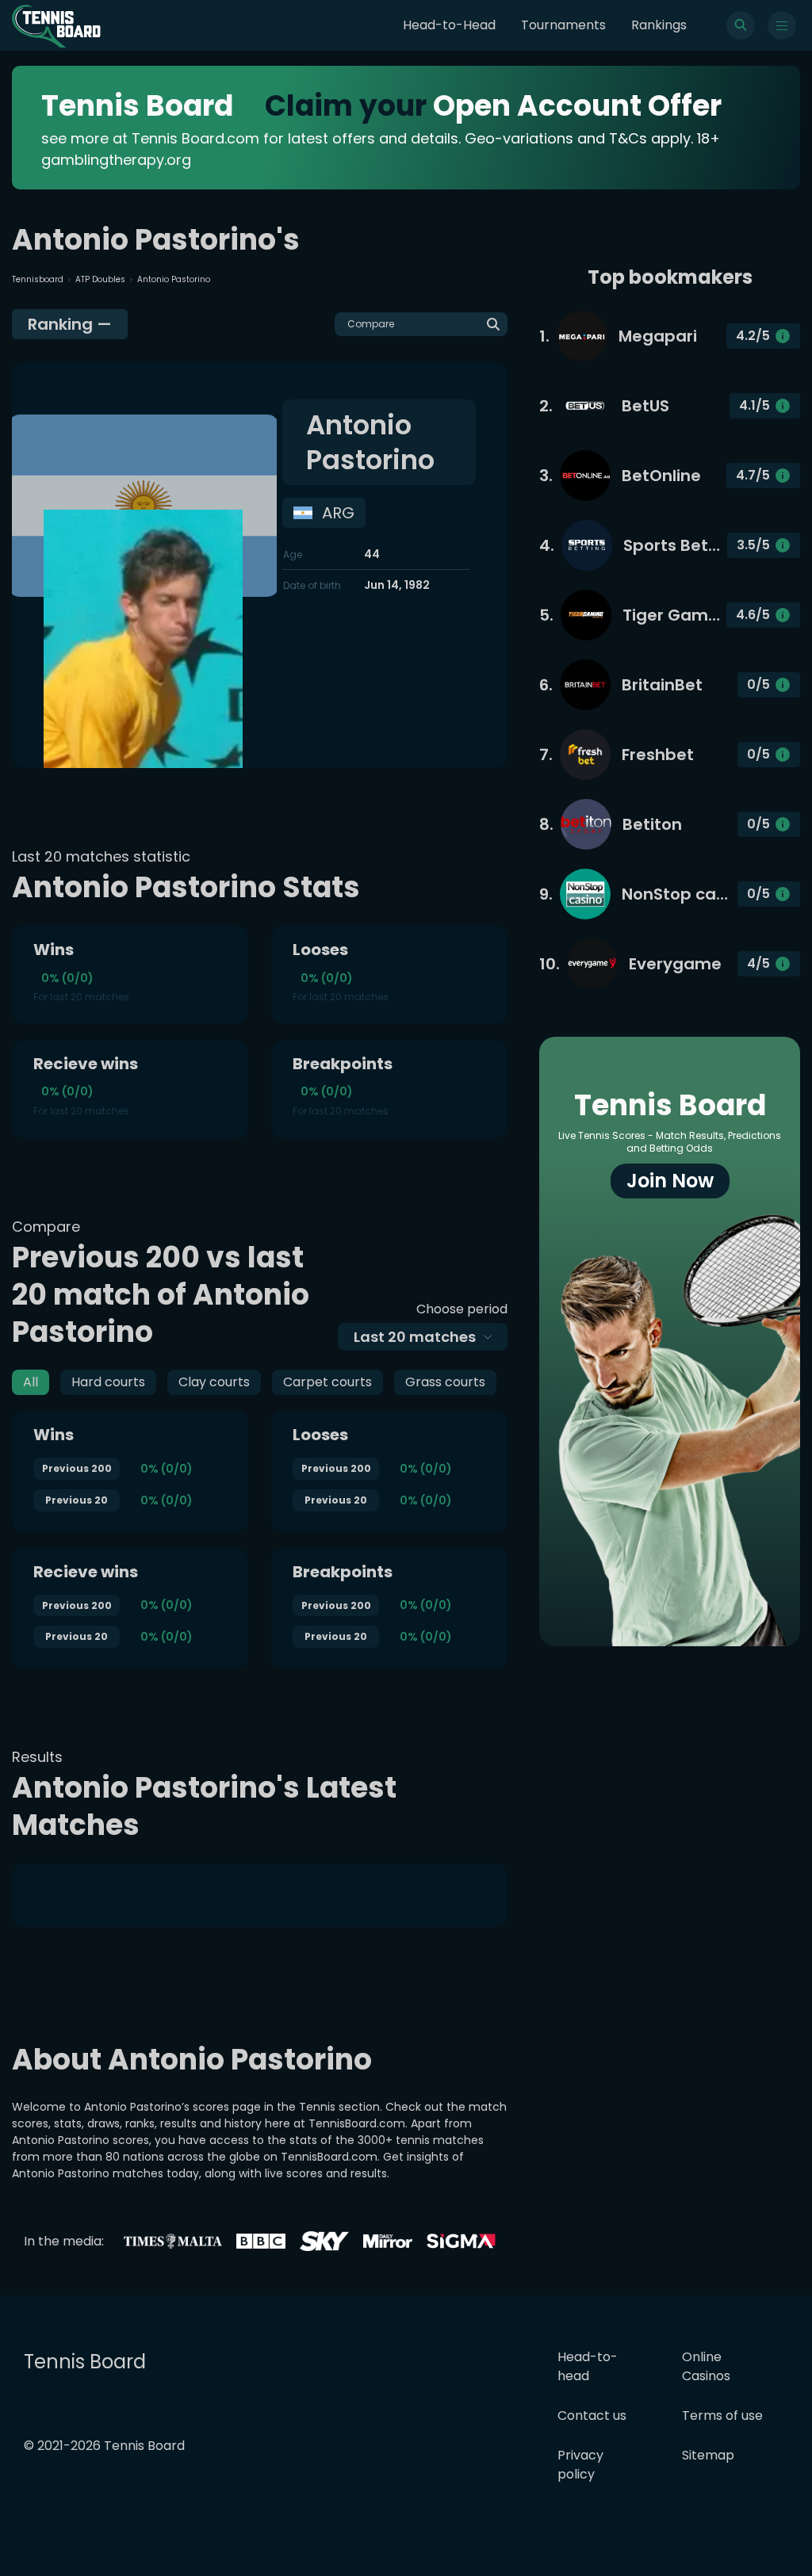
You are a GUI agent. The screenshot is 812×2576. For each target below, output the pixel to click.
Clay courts (214, 1382)
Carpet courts (327, 1382)
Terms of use (722, 2415)
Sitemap (708, 2455)
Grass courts (445, 1382)
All (31, 1382)
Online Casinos (706, 2366)
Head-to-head (588, 2366)
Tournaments (563, 25)
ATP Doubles (100, 279)
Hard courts (108, 1382)
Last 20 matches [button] (415, 1337)
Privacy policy (580, 2465)
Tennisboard (38, 279)
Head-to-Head (449, 25)
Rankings (659, 25)
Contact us (592, 2415)
